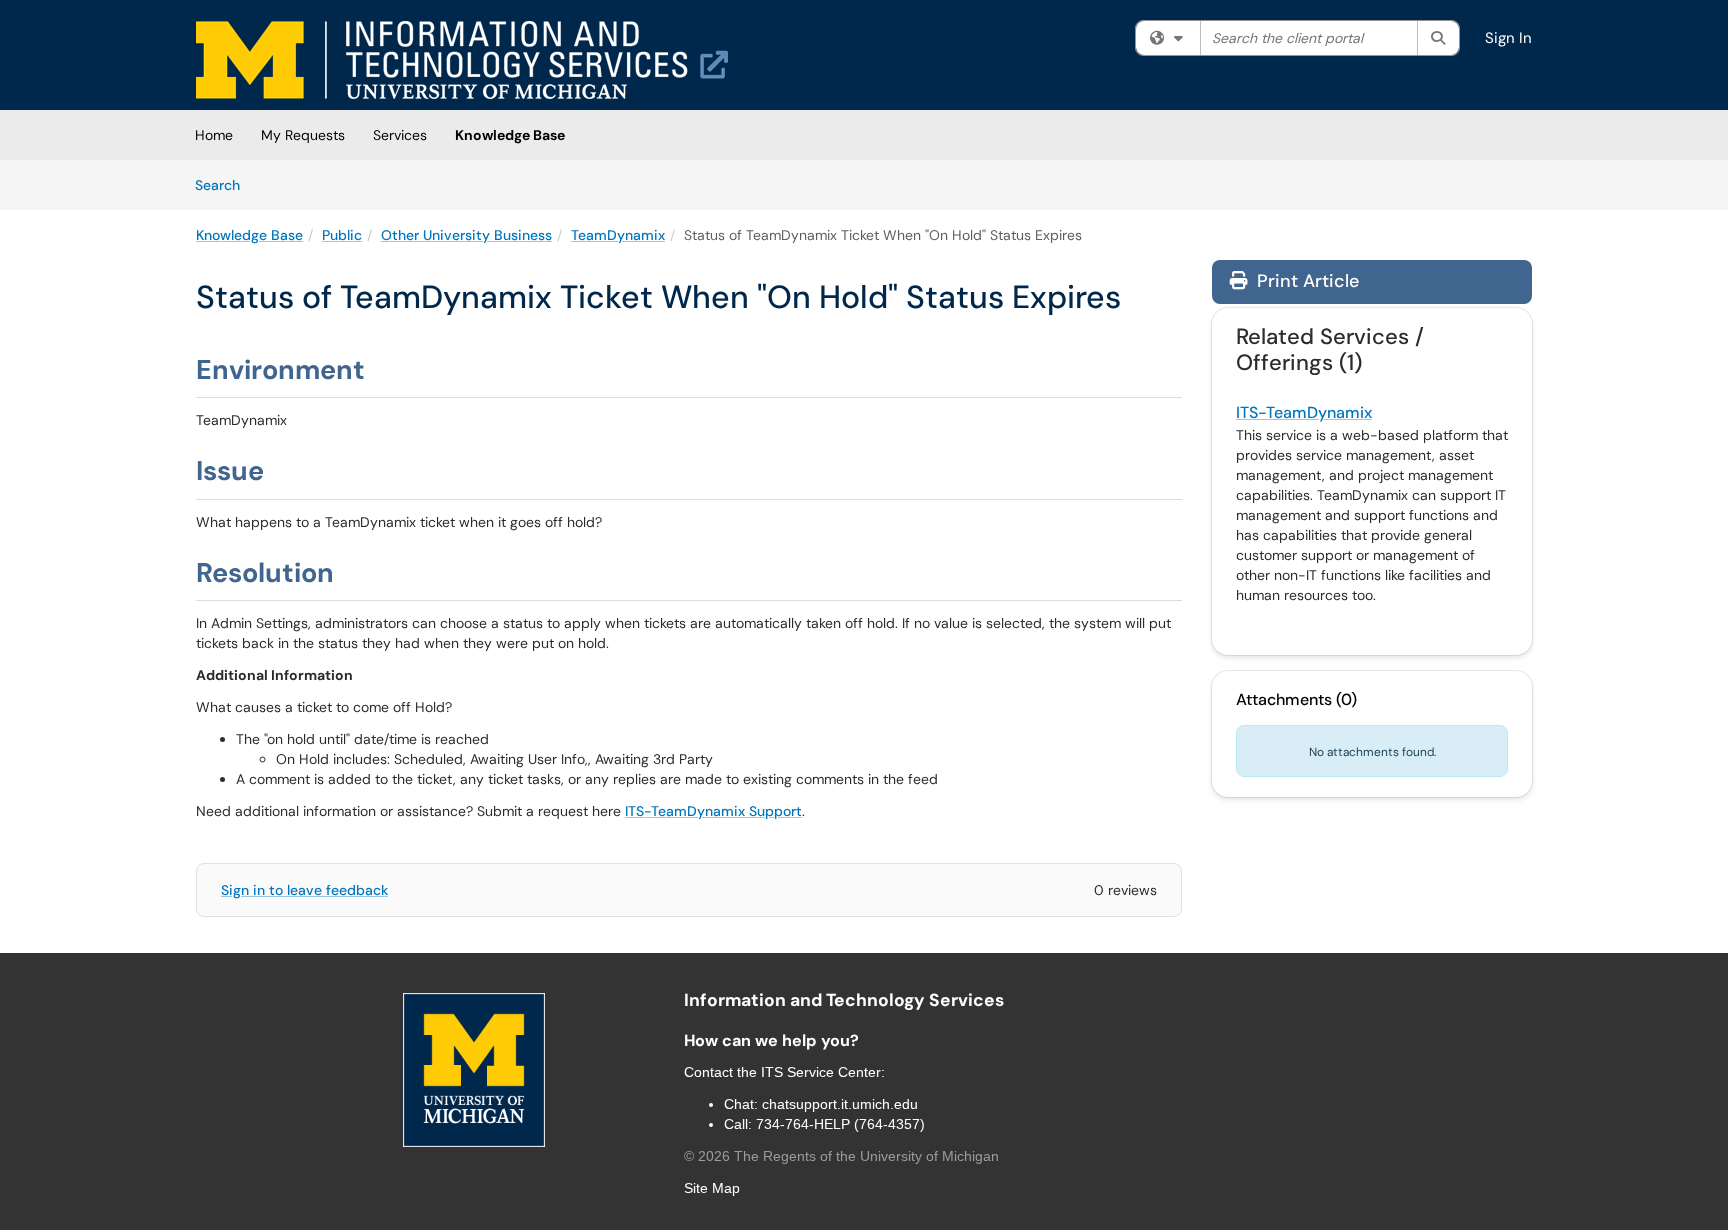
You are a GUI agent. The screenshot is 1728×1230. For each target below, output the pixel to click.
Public (342, 235)
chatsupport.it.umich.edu (840, 1104)
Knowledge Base (510, 135)
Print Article (1305, 281)
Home (214, 135)
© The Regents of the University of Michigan (841, 1156)
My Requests (303, 135)
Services (400, 135)
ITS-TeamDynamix (1304, 412)
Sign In (1508, 38)
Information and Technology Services (844, 1000)
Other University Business (466, 235)
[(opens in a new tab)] (462, 60)
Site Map (712, 1188)
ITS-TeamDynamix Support (713, 811)
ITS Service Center (821, 1072)
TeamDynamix (618, 235)
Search (224, 184)
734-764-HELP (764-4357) (840, 1124)
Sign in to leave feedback (304, 890)
